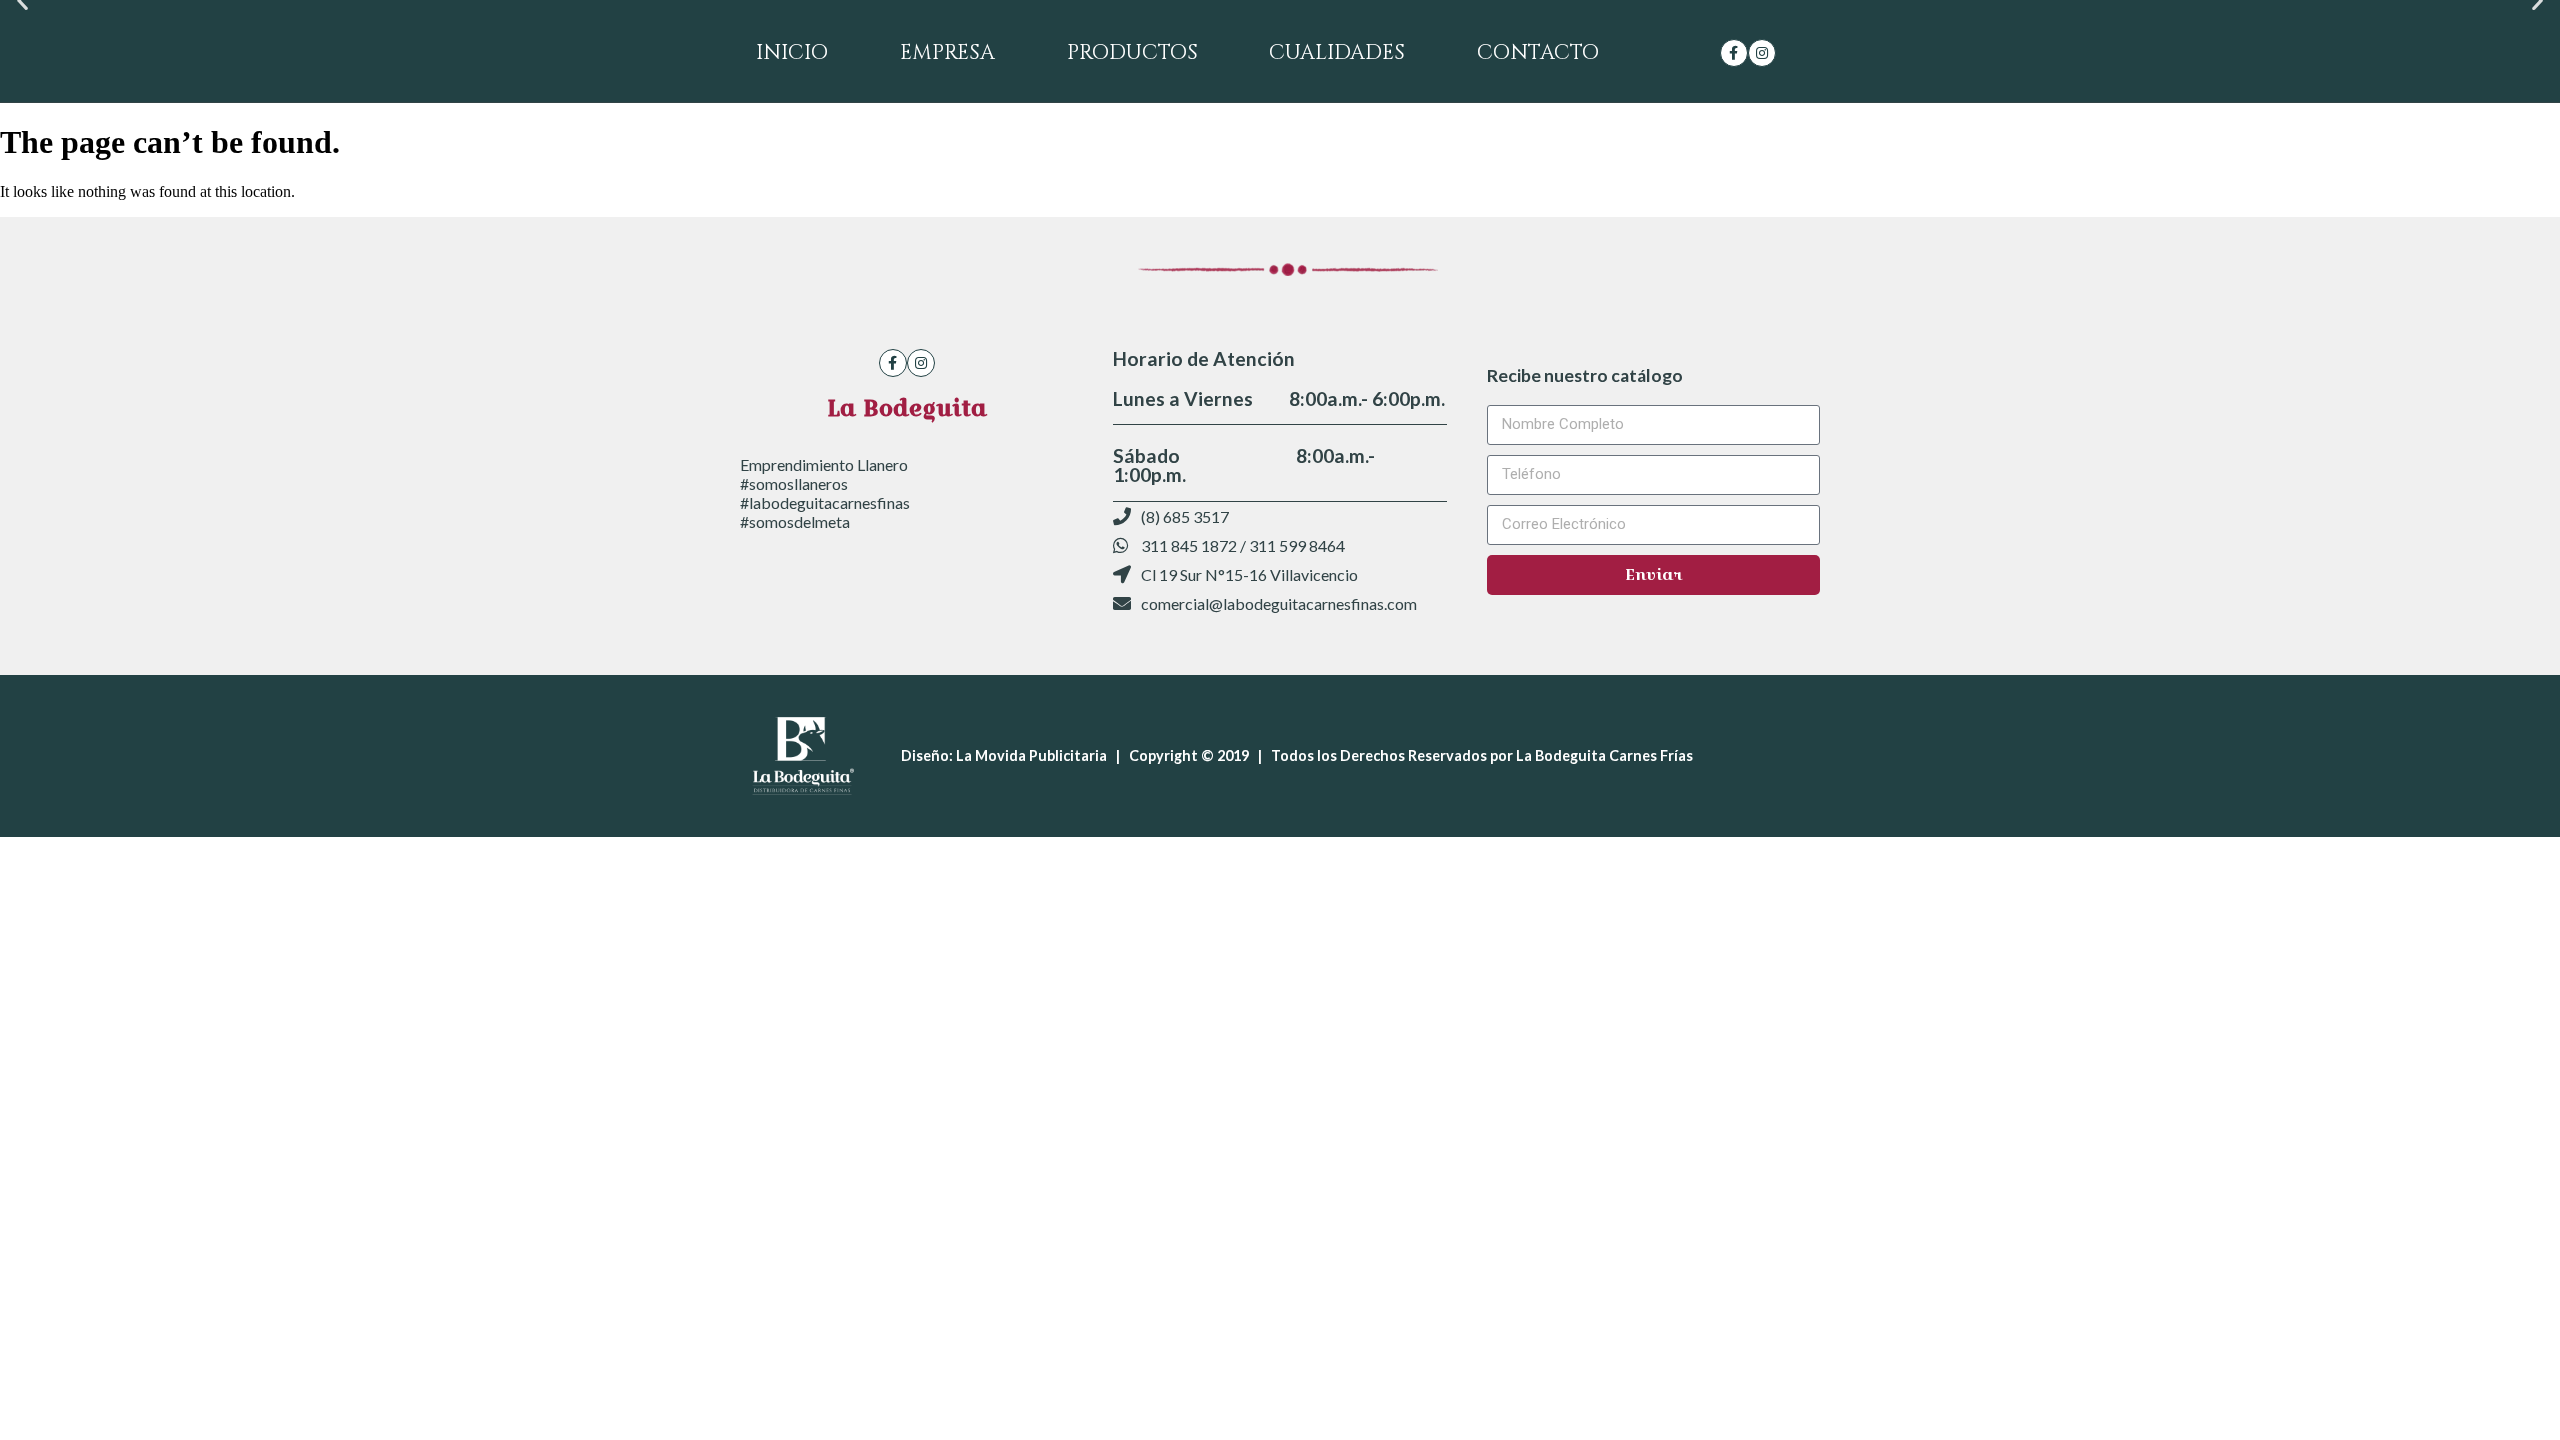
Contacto (1538, 53)
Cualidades (1337, 53)
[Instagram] (1762, 53)
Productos (1132, 53)
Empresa (947, 53)
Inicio (792, 53)
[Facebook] (1734, 53)
